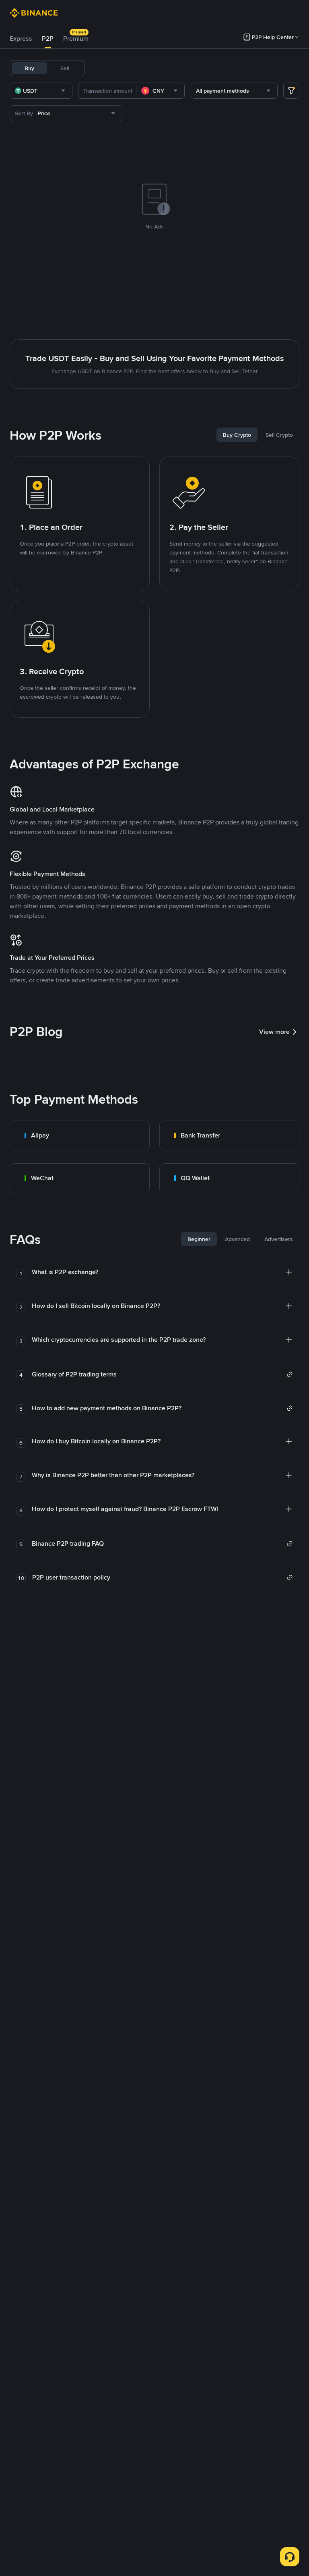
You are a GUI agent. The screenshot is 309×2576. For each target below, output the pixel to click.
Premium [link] (76, 38)
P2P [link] (48, 38)
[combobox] (41, 91)
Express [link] (21, 38)
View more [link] (274, 1032)
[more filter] (291, 91)
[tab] (21, 39)
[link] (80, 1135)
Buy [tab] (29, 68)
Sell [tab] (65, 68)
